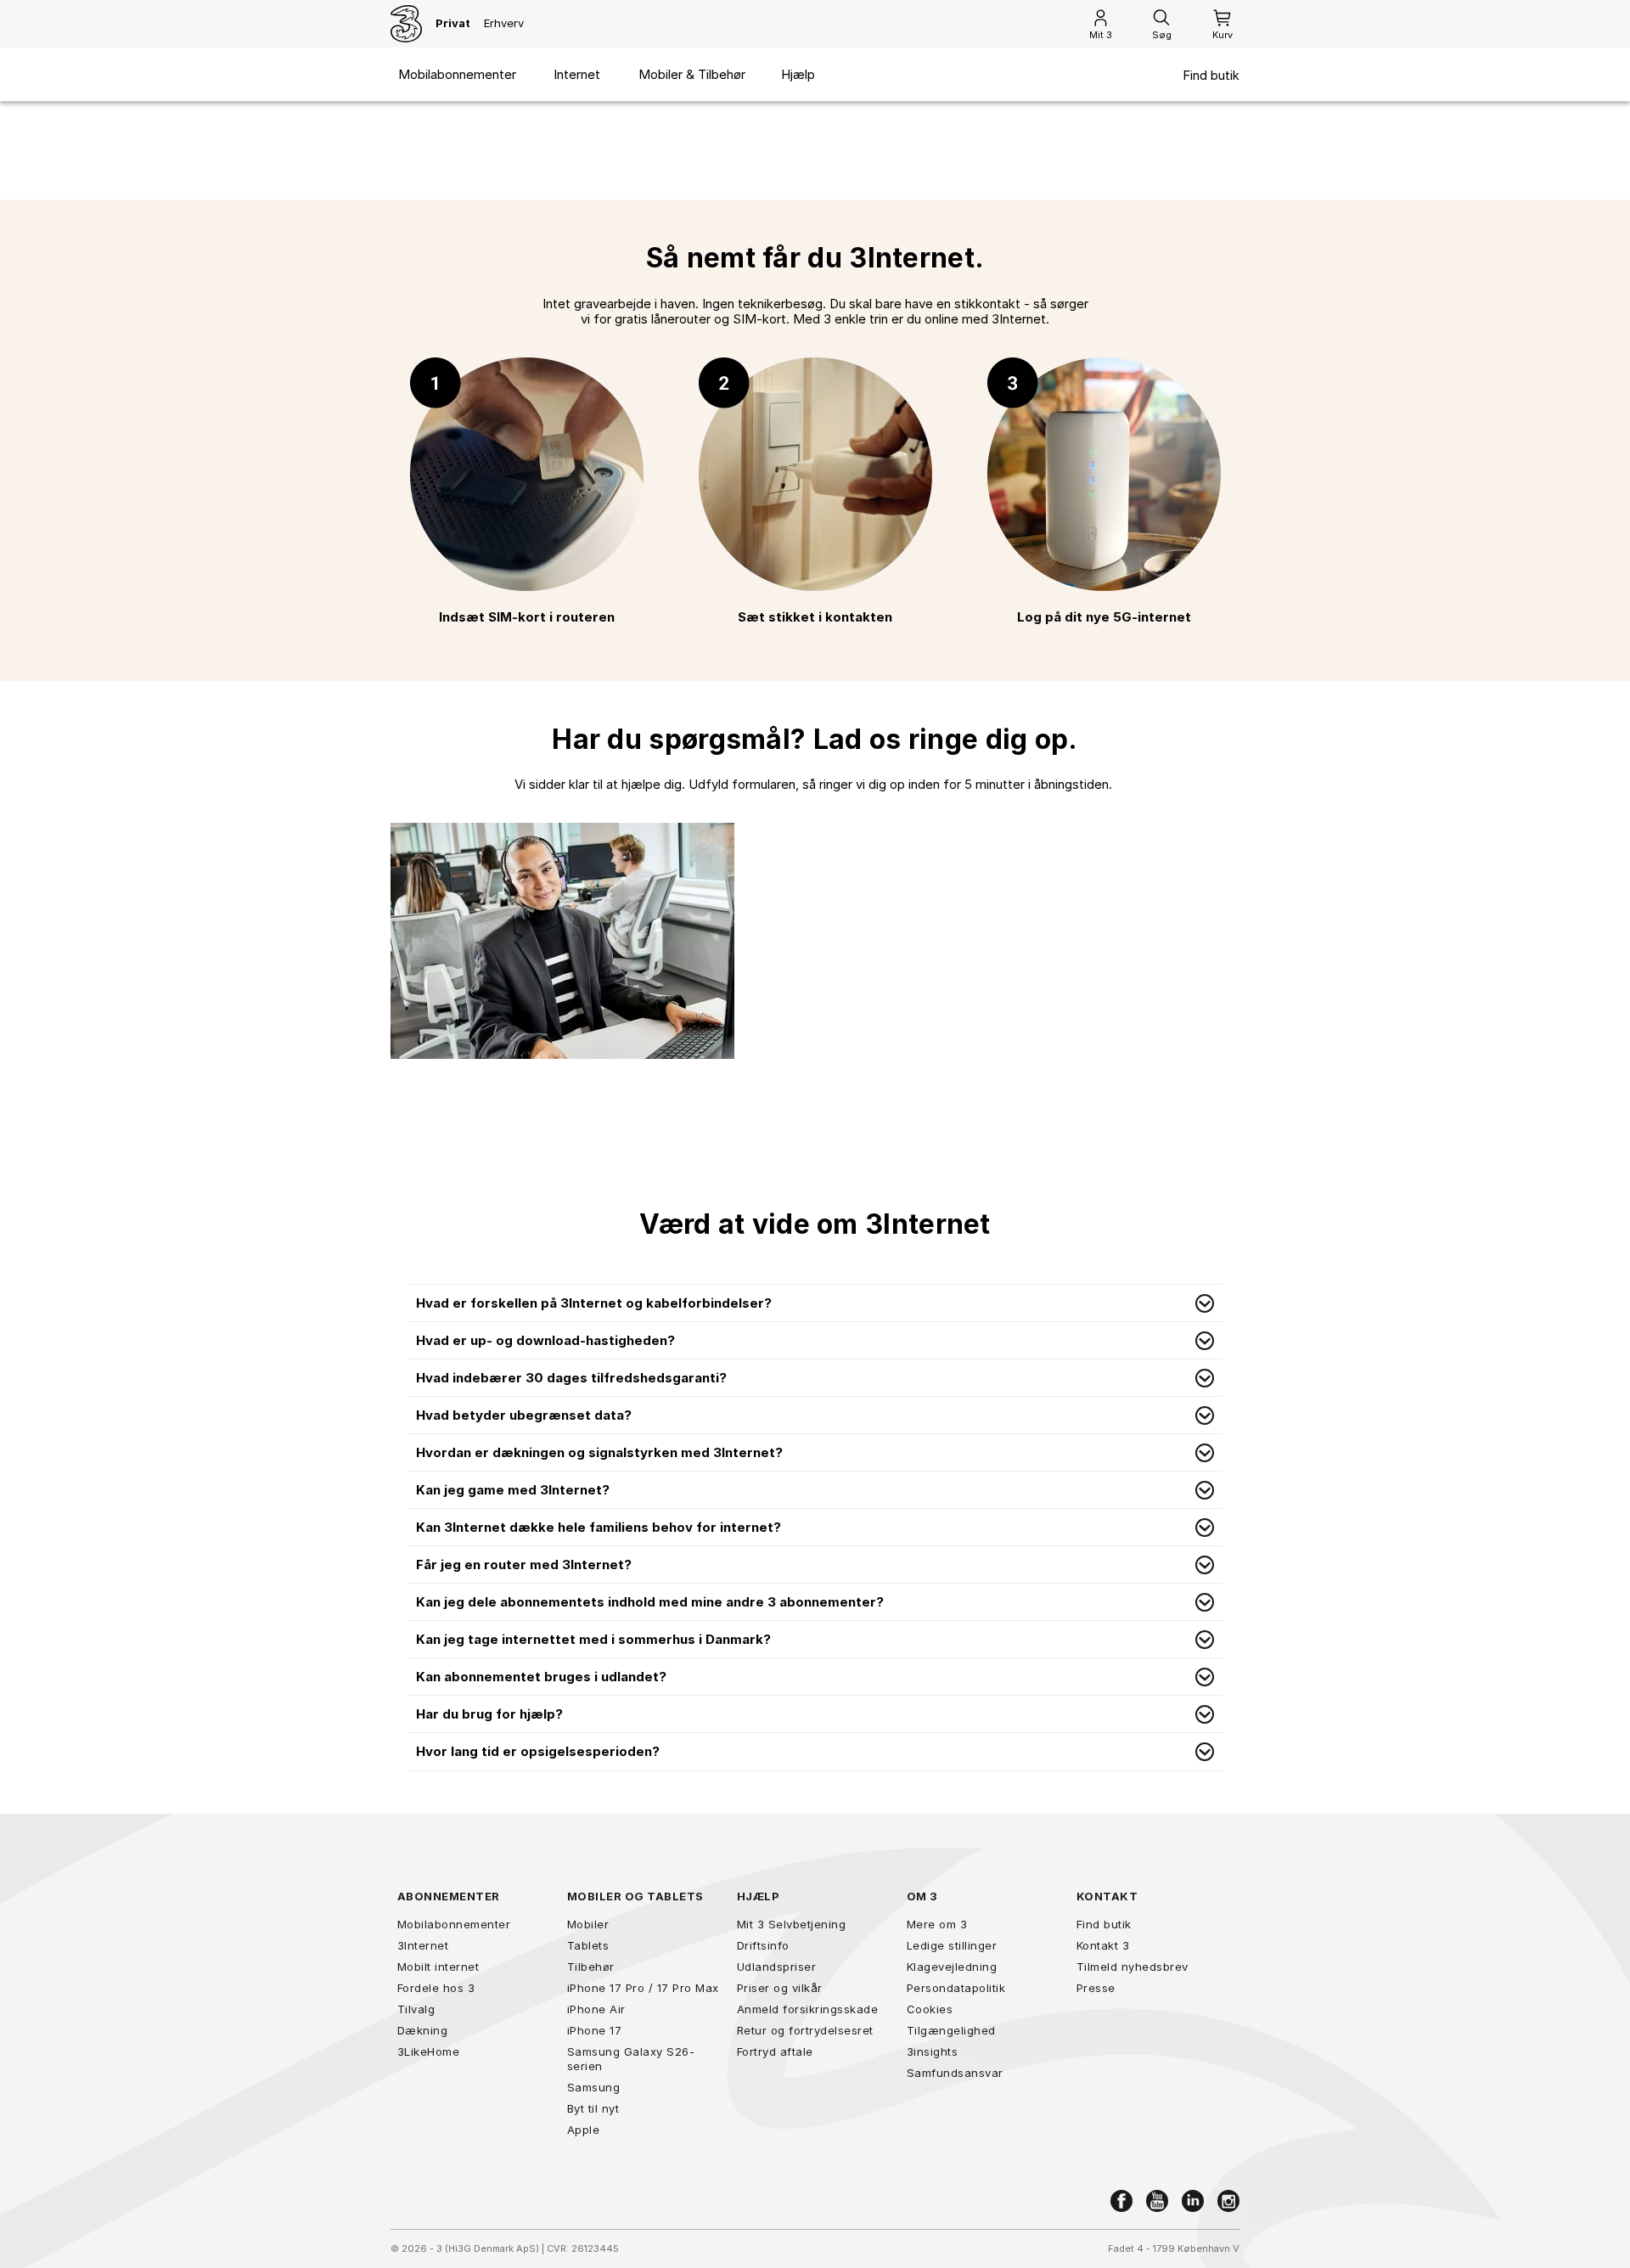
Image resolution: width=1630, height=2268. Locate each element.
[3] (406, 24)
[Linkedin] (1193, 2201)
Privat (453, 23)
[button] (815, 1303)
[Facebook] (1121, 2201)
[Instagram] (1228, 2201)
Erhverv (504, 23)
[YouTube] (1157, 2201)
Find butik (1211, 76)
